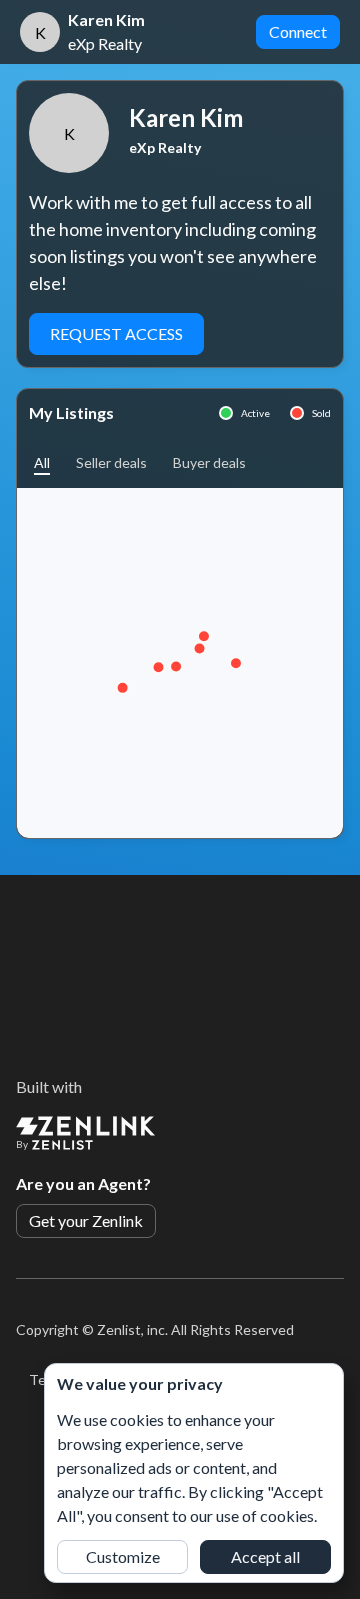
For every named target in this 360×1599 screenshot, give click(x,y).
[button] (42, 462)
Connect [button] (298, 31)
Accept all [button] (265, 1556)
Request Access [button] (116, 333)
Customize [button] (123, 1556)
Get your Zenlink (86, 1220)
